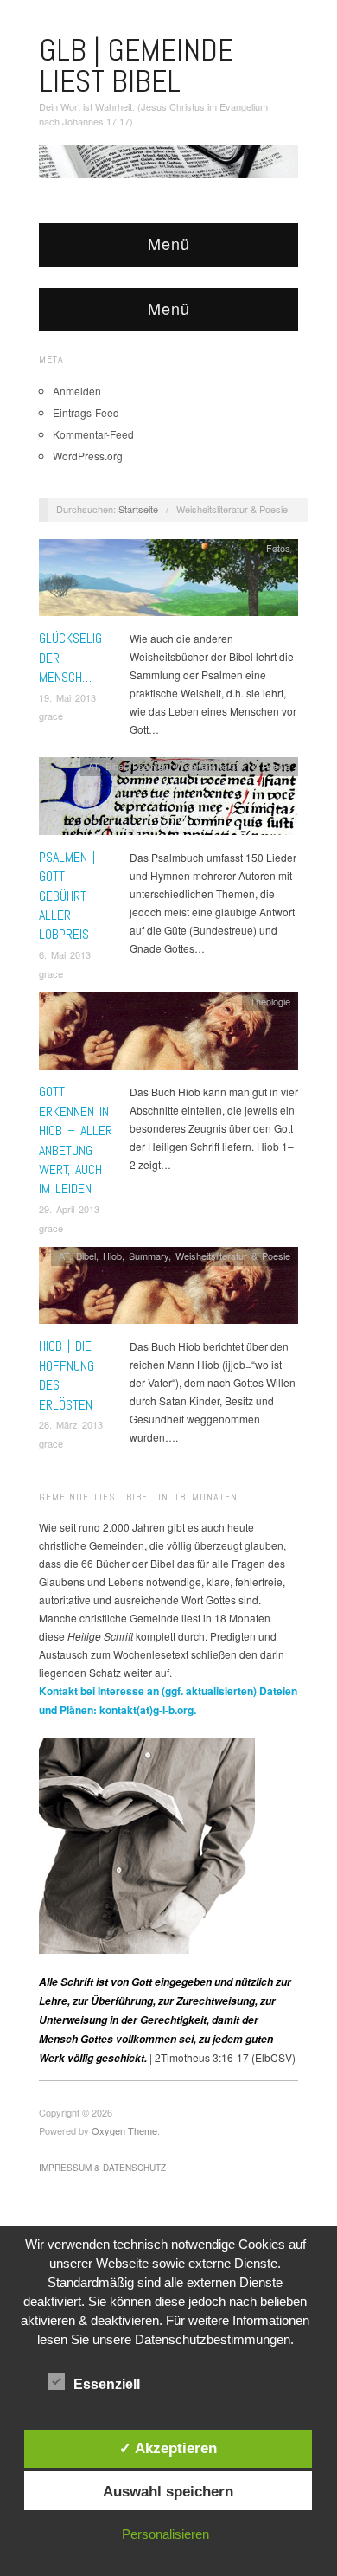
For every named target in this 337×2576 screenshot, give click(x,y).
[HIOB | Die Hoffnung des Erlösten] (168, 1290)
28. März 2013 (71, 1424)
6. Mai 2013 (65, 954)
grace (51, 716)
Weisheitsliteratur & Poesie (233, 766)
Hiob (112, 1256)
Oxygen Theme (124, 2130)
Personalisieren (165, 2534)
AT (93, 766)
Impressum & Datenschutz (102, 2168)
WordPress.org (88, 456)
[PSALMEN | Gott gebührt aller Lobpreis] (168, 801)
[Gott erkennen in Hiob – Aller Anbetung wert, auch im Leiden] (168, 1035)
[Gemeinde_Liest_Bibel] (147, 1844)
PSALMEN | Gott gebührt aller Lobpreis (67, 896)
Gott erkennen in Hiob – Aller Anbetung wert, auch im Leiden (76, 1140)
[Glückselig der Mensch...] (168, 582)
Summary (149, 1256)
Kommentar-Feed (93, 434)
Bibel (115, 766)
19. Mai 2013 (67, 697)
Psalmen (150, 766)
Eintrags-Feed (86, 412)
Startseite (138, 509)
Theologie (270, 1001)
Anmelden (77, 391)
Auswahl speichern (168, 2491)
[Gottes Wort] (168, 160)
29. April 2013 (69, 1209)
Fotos (278, 548)
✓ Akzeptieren (168, 2448)
